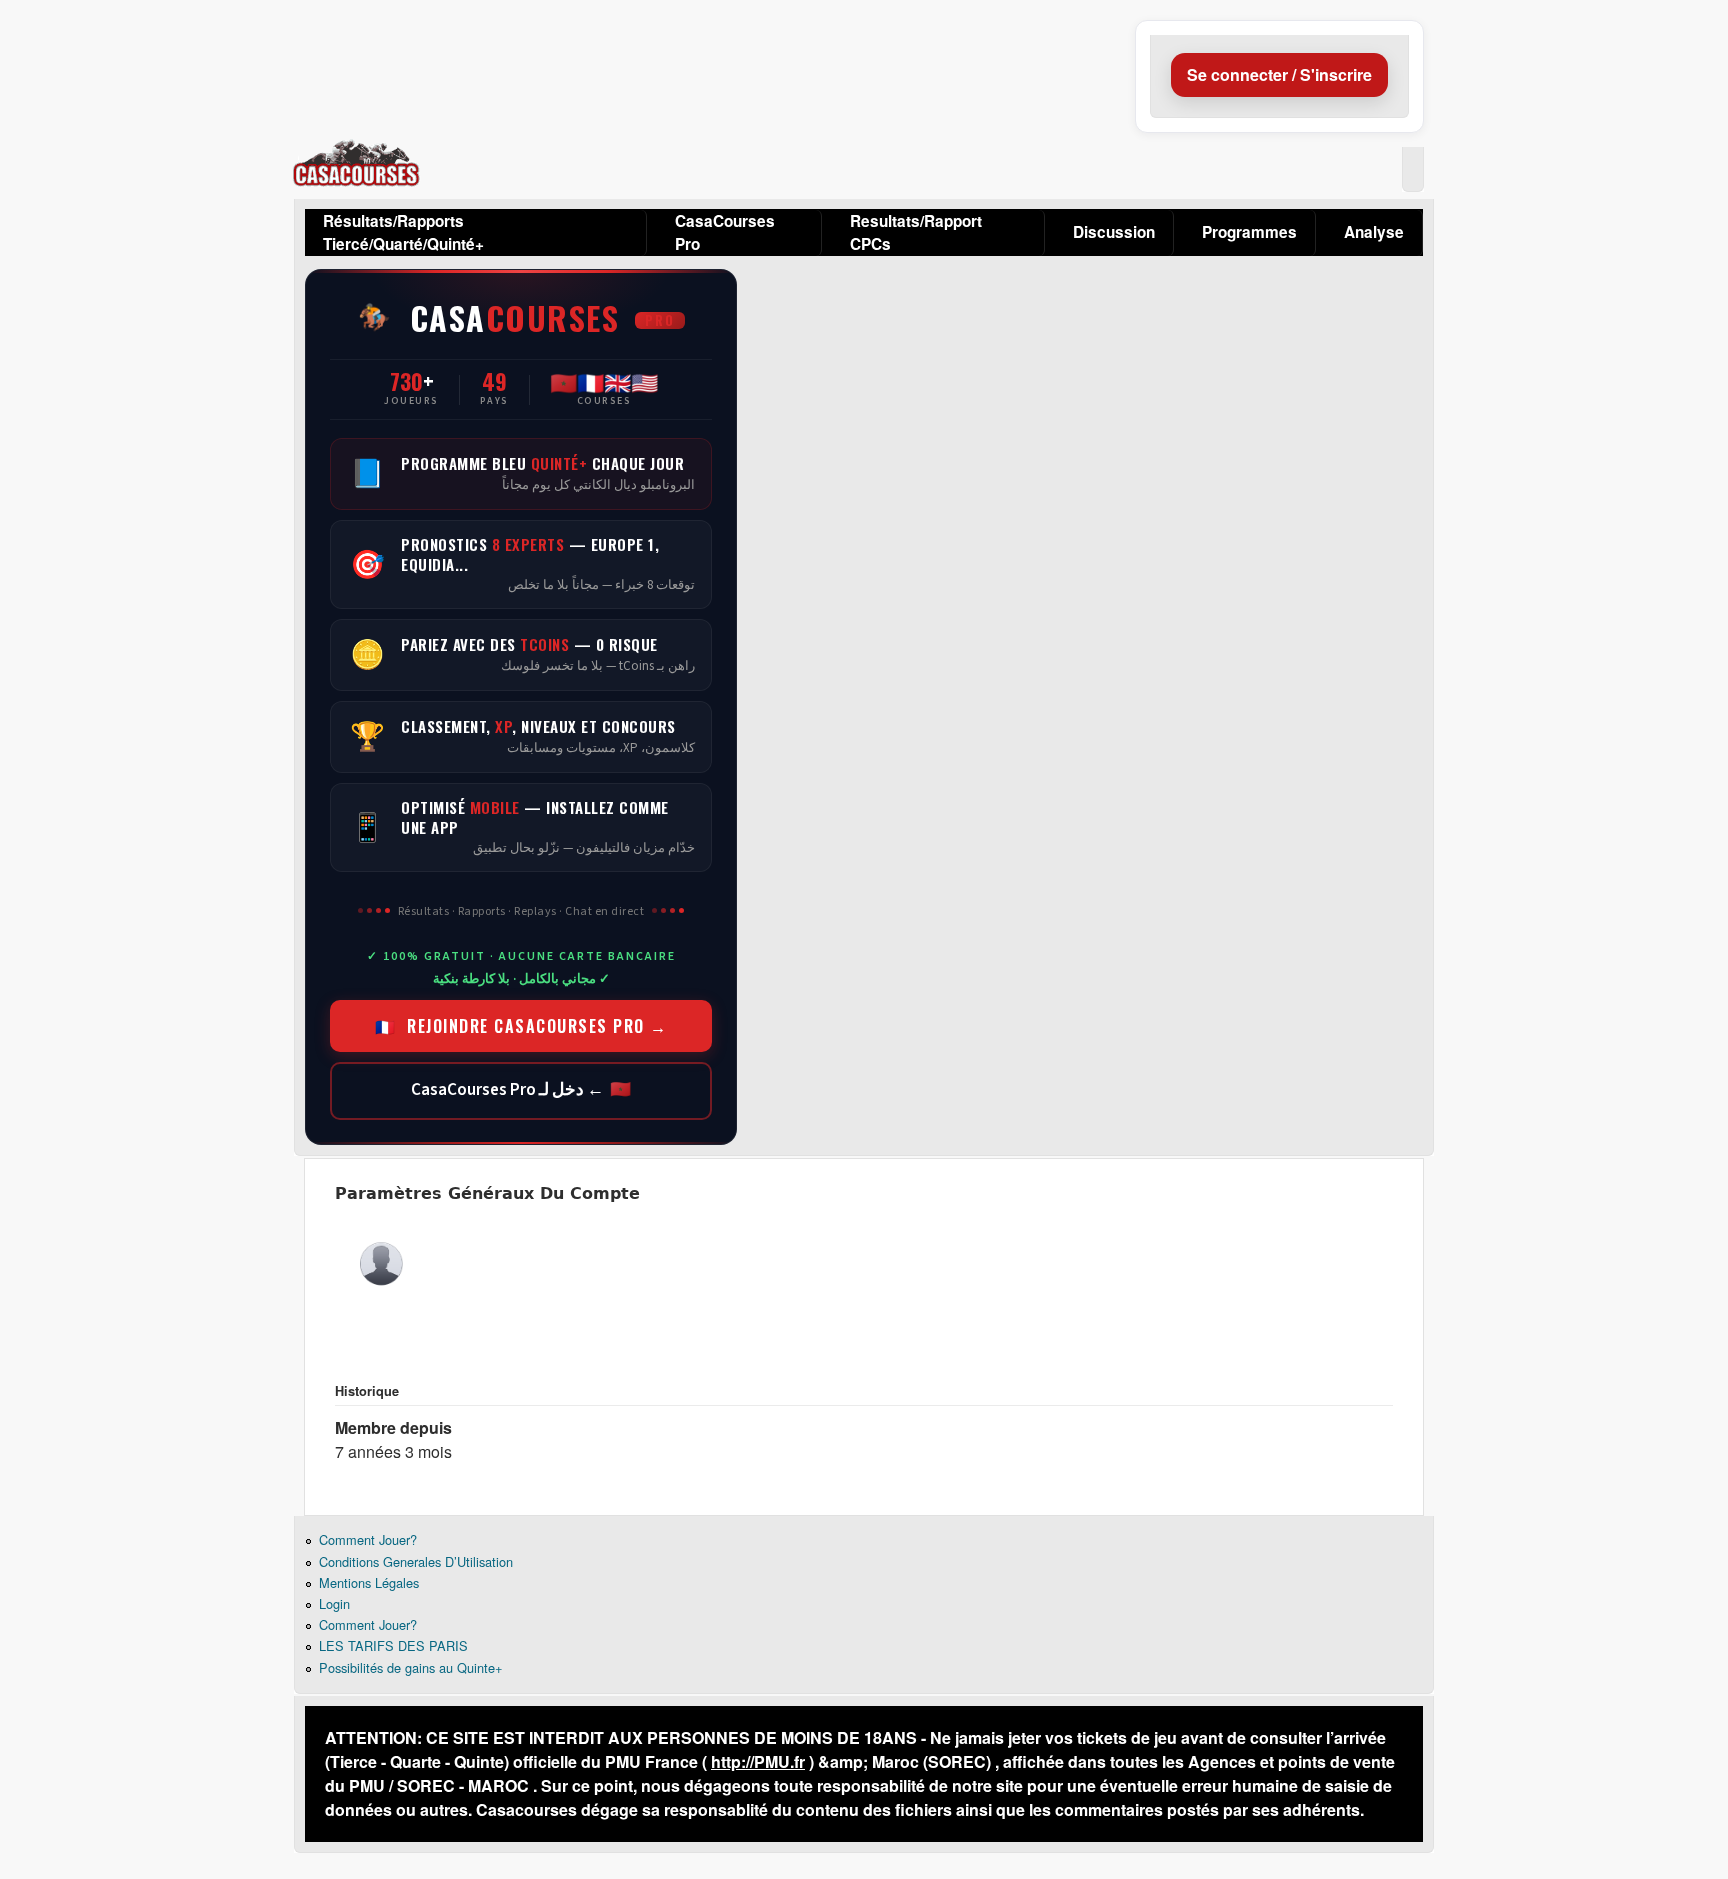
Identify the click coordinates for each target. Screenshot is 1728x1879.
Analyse (1374, 232)
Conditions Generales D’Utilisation (416, 1561)
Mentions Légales (369, 1582)
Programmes (1249, 232)
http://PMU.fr (758, 1761)
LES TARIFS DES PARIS (393, 1645)
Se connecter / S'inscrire (1279, 74)
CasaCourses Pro (725, 232)
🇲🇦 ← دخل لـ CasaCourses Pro (521, 1090)
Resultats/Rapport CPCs (916, 232)
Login (334, 1603)
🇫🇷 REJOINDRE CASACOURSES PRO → (521, 1026)
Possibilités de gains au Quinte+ (410, 1667)
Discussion (1114, 232)
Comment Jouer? (368, 1539)
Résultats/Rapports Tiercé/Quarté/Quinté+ (403, 232)
